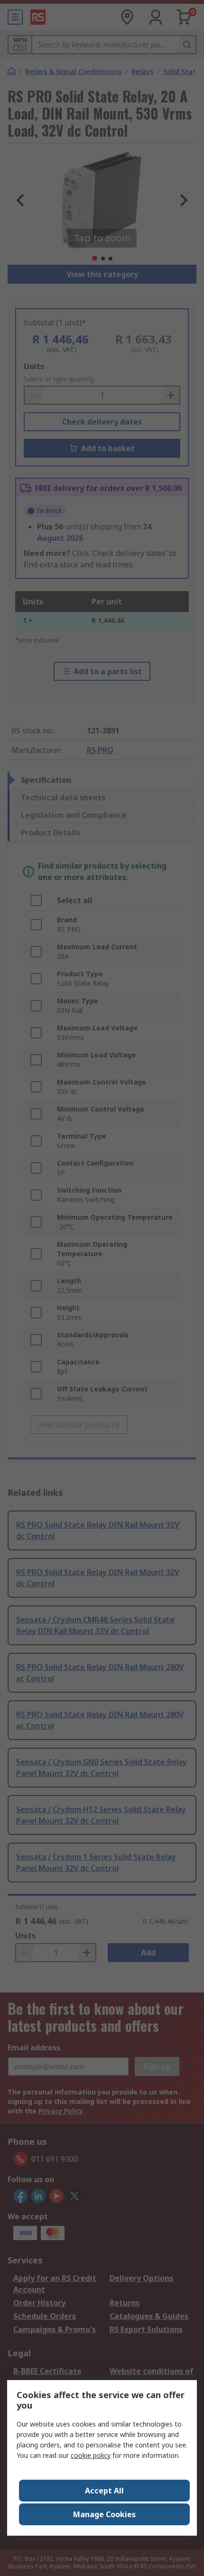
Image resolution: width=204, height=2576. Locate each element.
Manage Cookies (104, 2514)
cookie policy (91, 2455)
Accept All (104, 2491)
